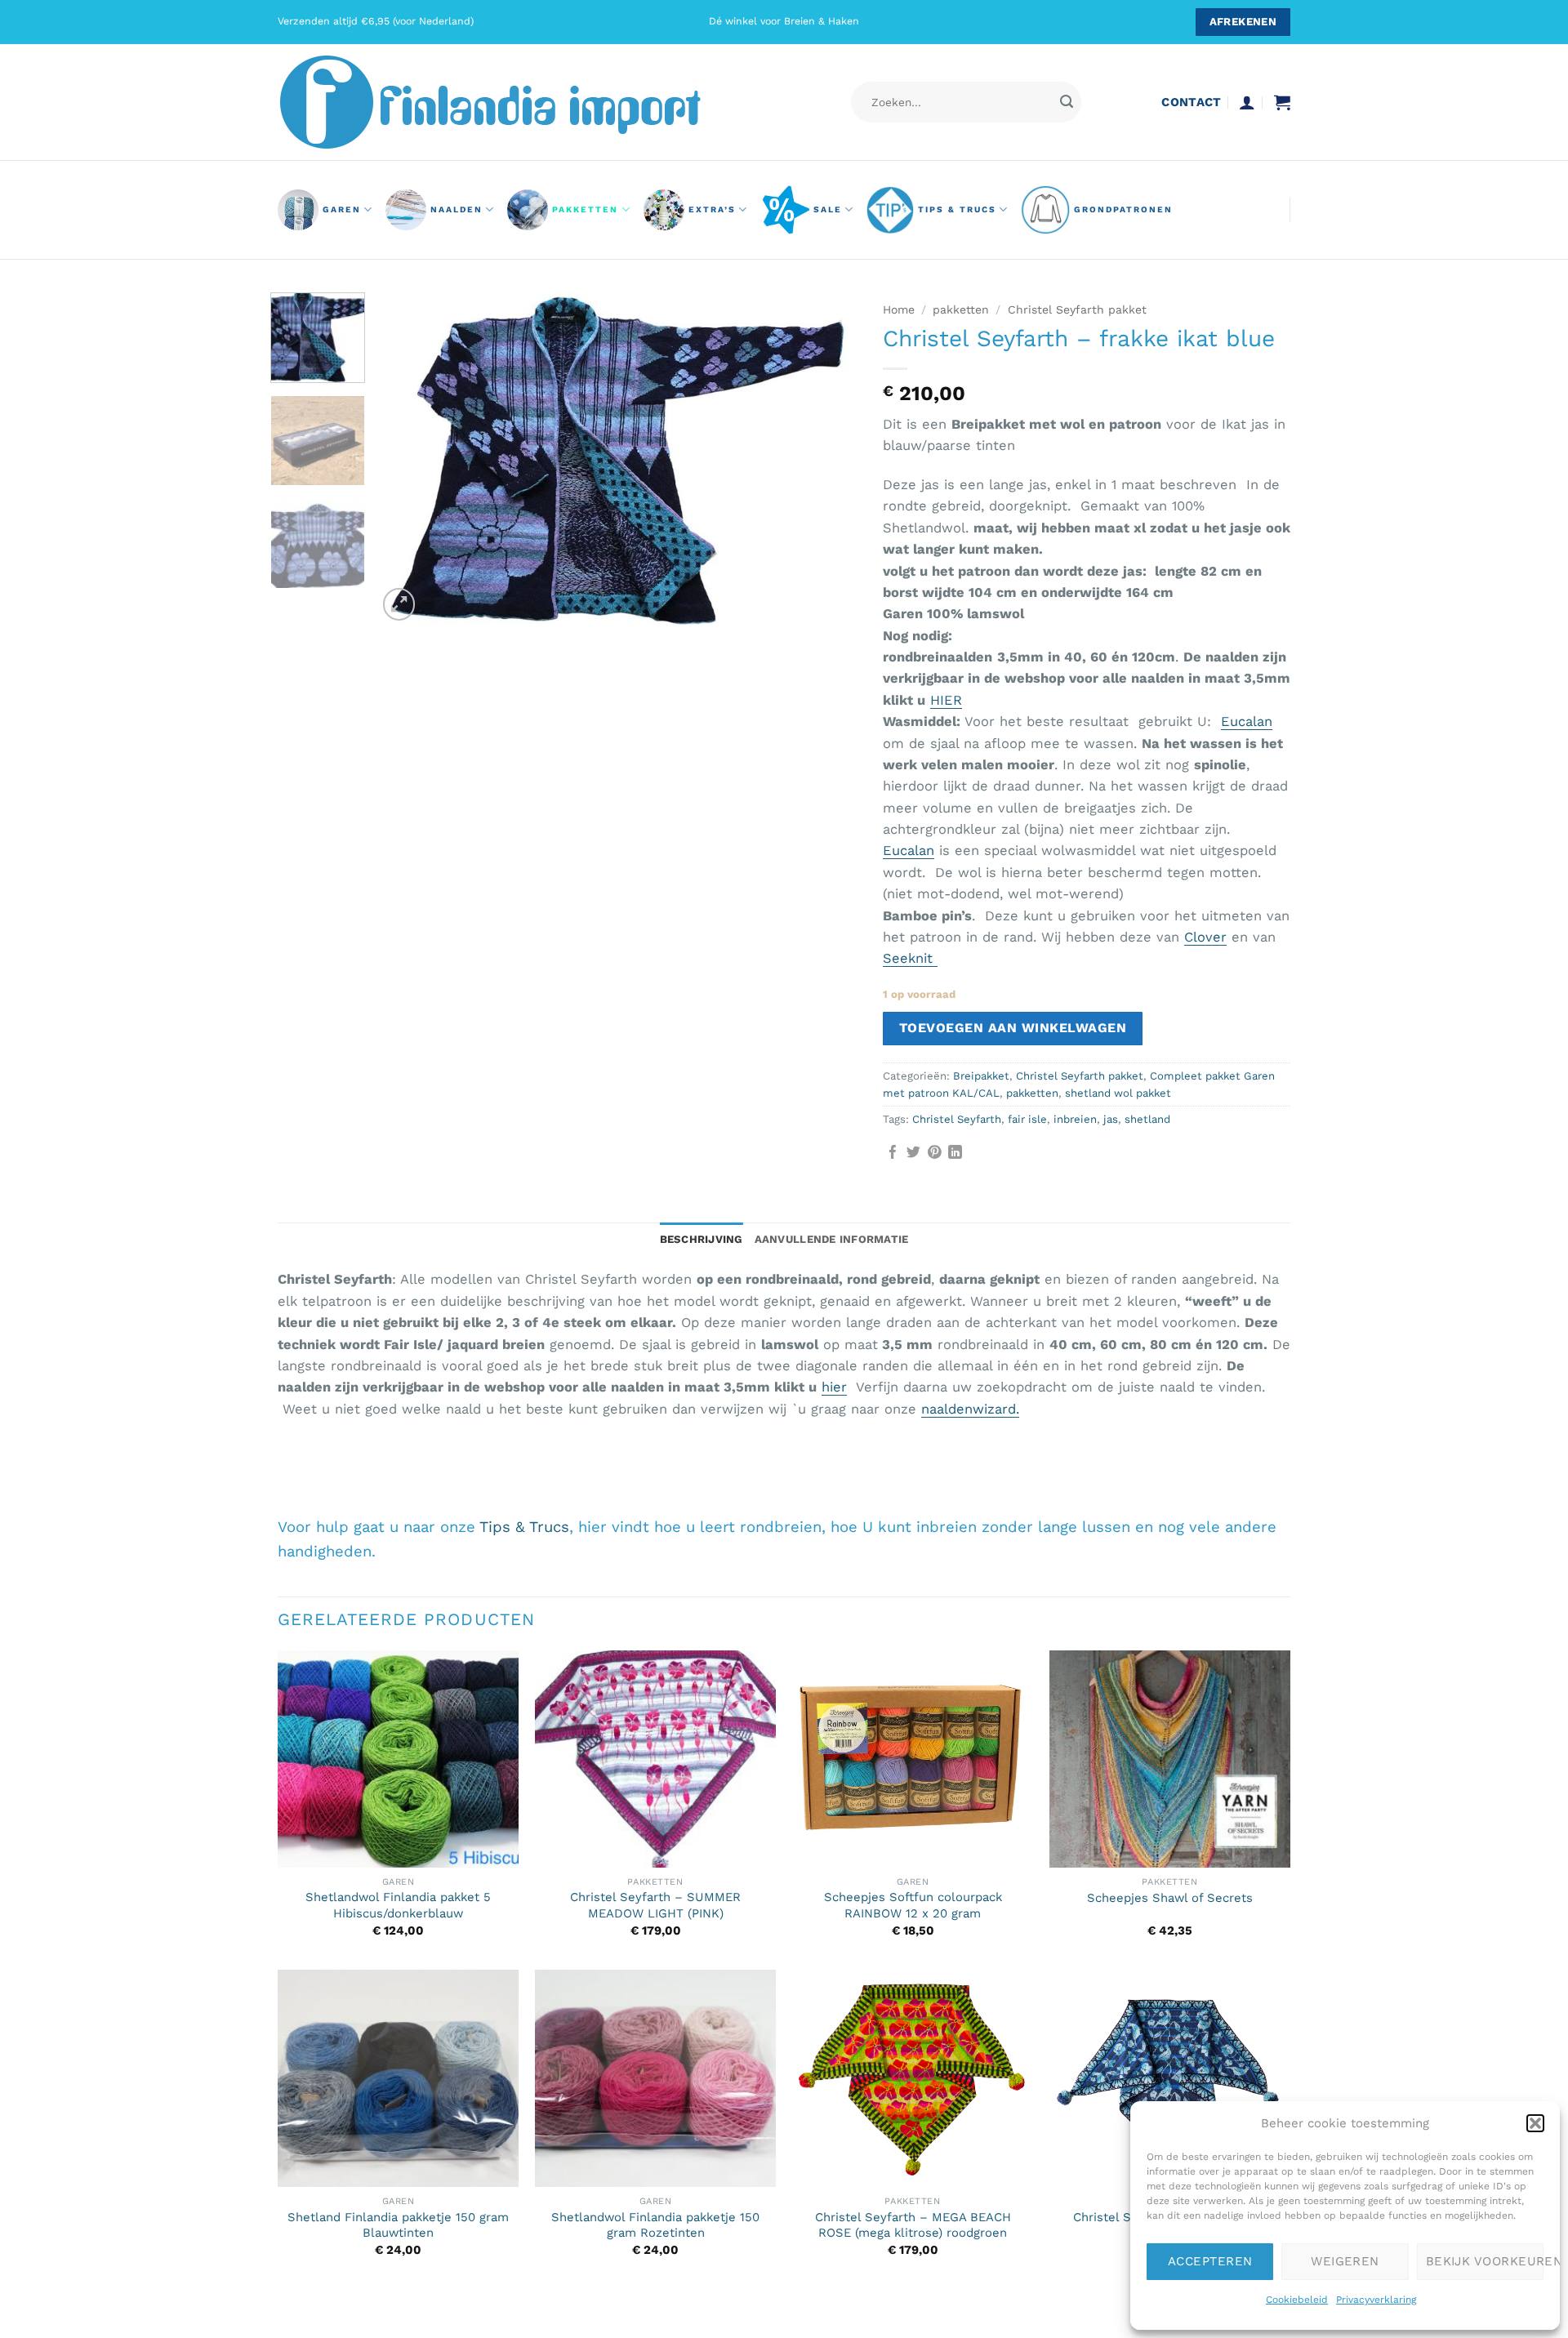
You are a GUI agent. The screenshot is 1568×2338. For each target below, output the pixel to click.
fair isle (1027, 1119)
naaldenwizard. (970, 1409)
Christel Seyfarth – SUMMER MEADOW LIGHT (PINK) (655, 1905)
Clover (1205, 937)
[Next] (828, 459)
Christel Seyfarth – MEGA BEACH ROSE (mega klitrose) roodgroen (913, 2225)
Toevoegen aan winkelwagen (1013, 1028)
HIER (946, 700)
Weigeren (1345, 2261)
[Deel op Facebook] (893, 1153)
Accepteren (1210, 2261)
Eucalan (1247, 721)
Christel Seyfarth (957, 1119)
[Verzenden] (1066, 102)
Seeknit (910, 958)
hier (834, 1387)
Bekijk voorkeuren (1485, 2261)
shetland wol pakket (1118, 1093)
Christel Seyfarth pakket (1077, 310)
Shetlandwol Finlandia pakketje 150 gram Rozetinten (655, 2225)
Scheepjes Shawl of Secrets (1170, 1898)
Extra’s (712, 209)
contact (1191, 102)
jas (1111, 1119)
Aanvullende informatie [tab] (832, 1239)
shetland (1147, 1119)
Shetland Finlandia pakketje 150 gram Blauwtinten (398, 2225)
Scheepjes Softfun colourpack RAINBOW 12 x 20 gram (913, 1905)
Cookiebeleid (1297, 2300)
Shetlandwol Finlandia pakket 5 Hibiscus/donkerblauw (398, 1905)
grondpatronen (1123, 209)
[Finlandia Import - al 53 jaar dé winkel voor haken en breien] (513, 102)
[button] (1535, 2123)
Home (899, 310)
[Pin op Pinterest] (935, 1153)
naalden (457, 209)
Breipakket (981, 1076)
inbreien (1075, 1119)
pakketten (585, 209)
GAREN (342, 209)
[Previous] (408, 459)
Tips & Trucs (957, 209)
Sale (828, 209)
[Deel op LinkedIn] (955, 1153)
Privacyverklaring (1376, 2300)
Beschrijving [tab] (702, 1239)
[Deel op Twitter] (913, 1153)
